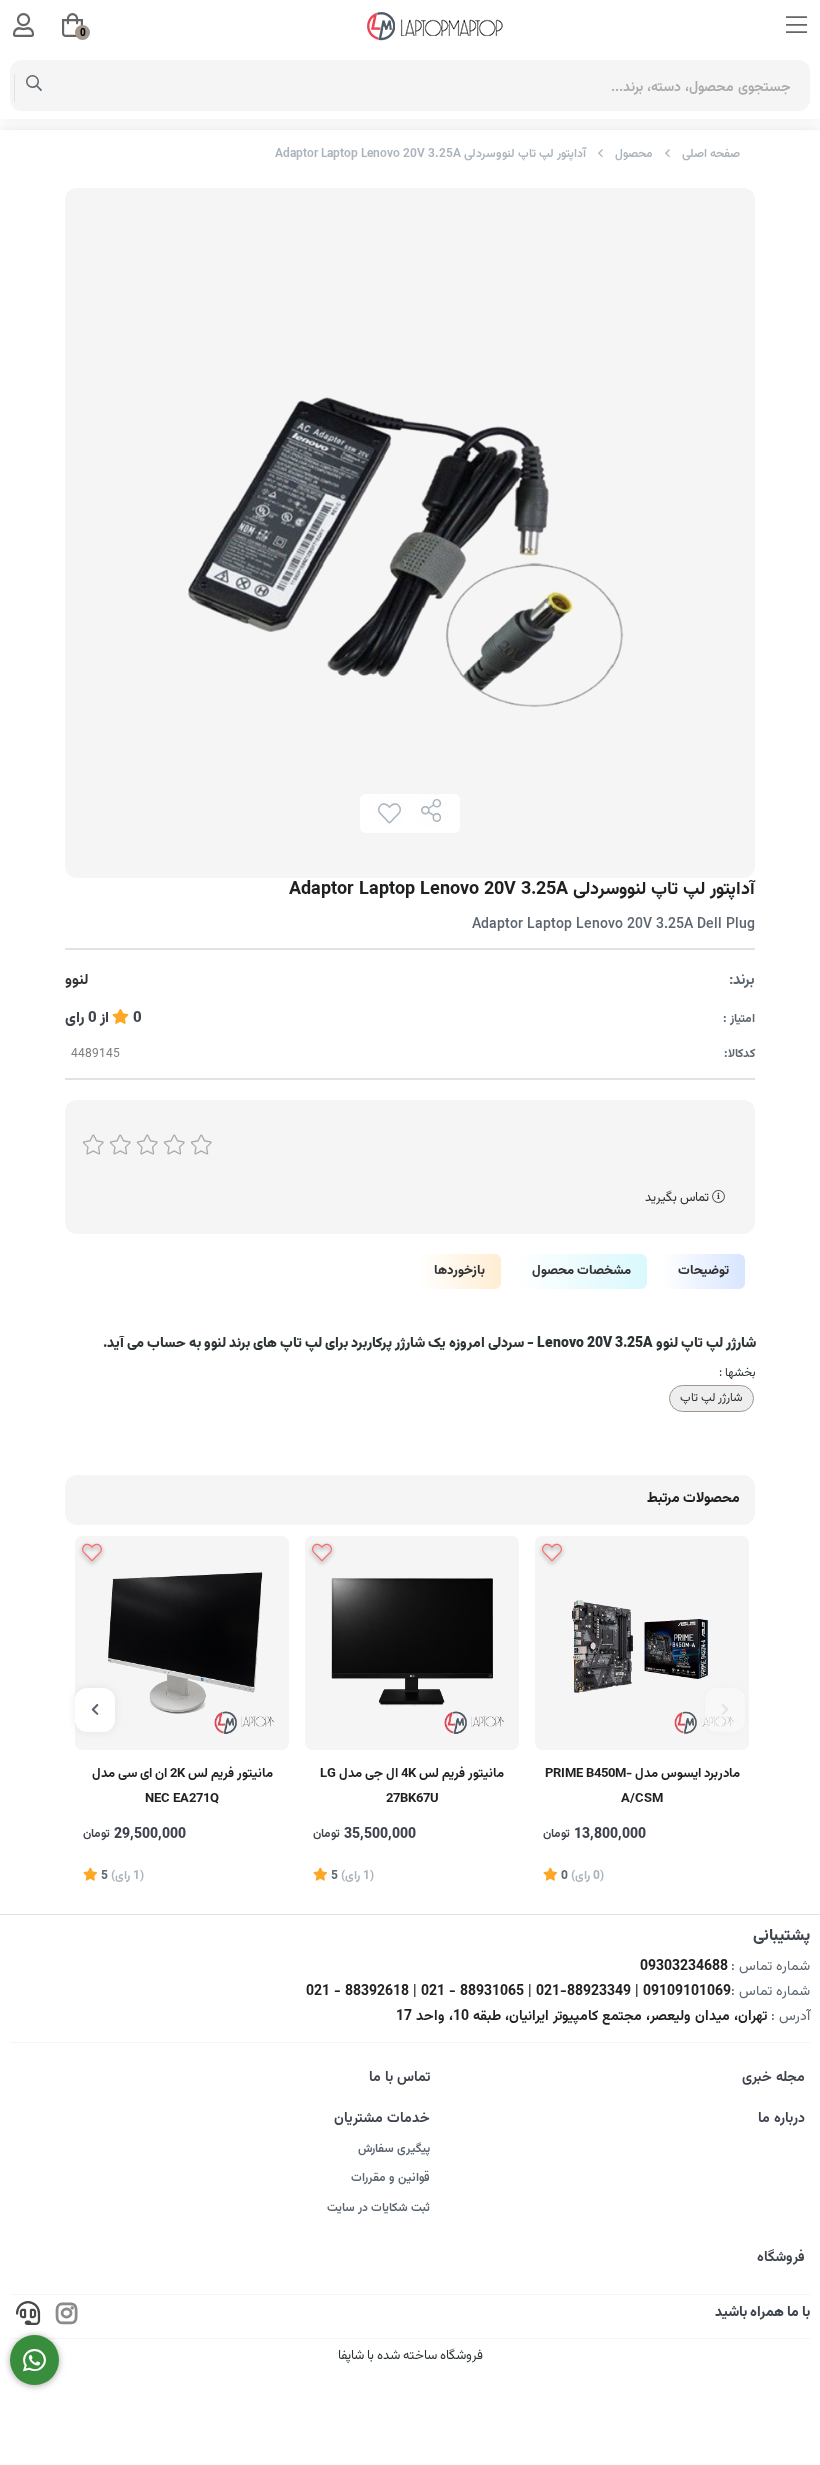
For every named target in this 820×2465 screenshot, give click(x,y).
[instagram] (67, 2316)
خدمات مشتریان (382, 2119)
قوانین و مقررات (390, 2178)
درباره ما (781, 2119)
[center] (34, 86)
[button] (725, 1710)
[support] (28, 2316)
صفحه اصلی (711, 154)
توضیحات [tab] (703, 1271)
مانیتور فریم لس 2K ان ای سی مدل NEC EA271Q (182, 1786)
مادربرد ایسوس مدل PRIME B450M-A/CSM (642, 1786)
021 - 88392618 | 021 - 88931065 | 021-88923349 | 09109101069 (518, 1992)
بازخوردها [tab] (459, 1271)
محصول (634, 154)
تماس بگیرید (678, 1198)
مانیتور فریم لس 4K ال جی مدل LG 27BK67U (412, 1786)
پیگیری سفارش (394, 2149)
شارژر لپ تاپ (711, 1398)
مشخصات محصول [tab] (581, 1271)
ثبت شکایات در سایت (378, 2208)
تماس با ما (399, 2078)
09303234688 (684, 1967)
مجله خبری (773, 2078)
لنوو (77, 981)
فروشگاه (781, 2258)
